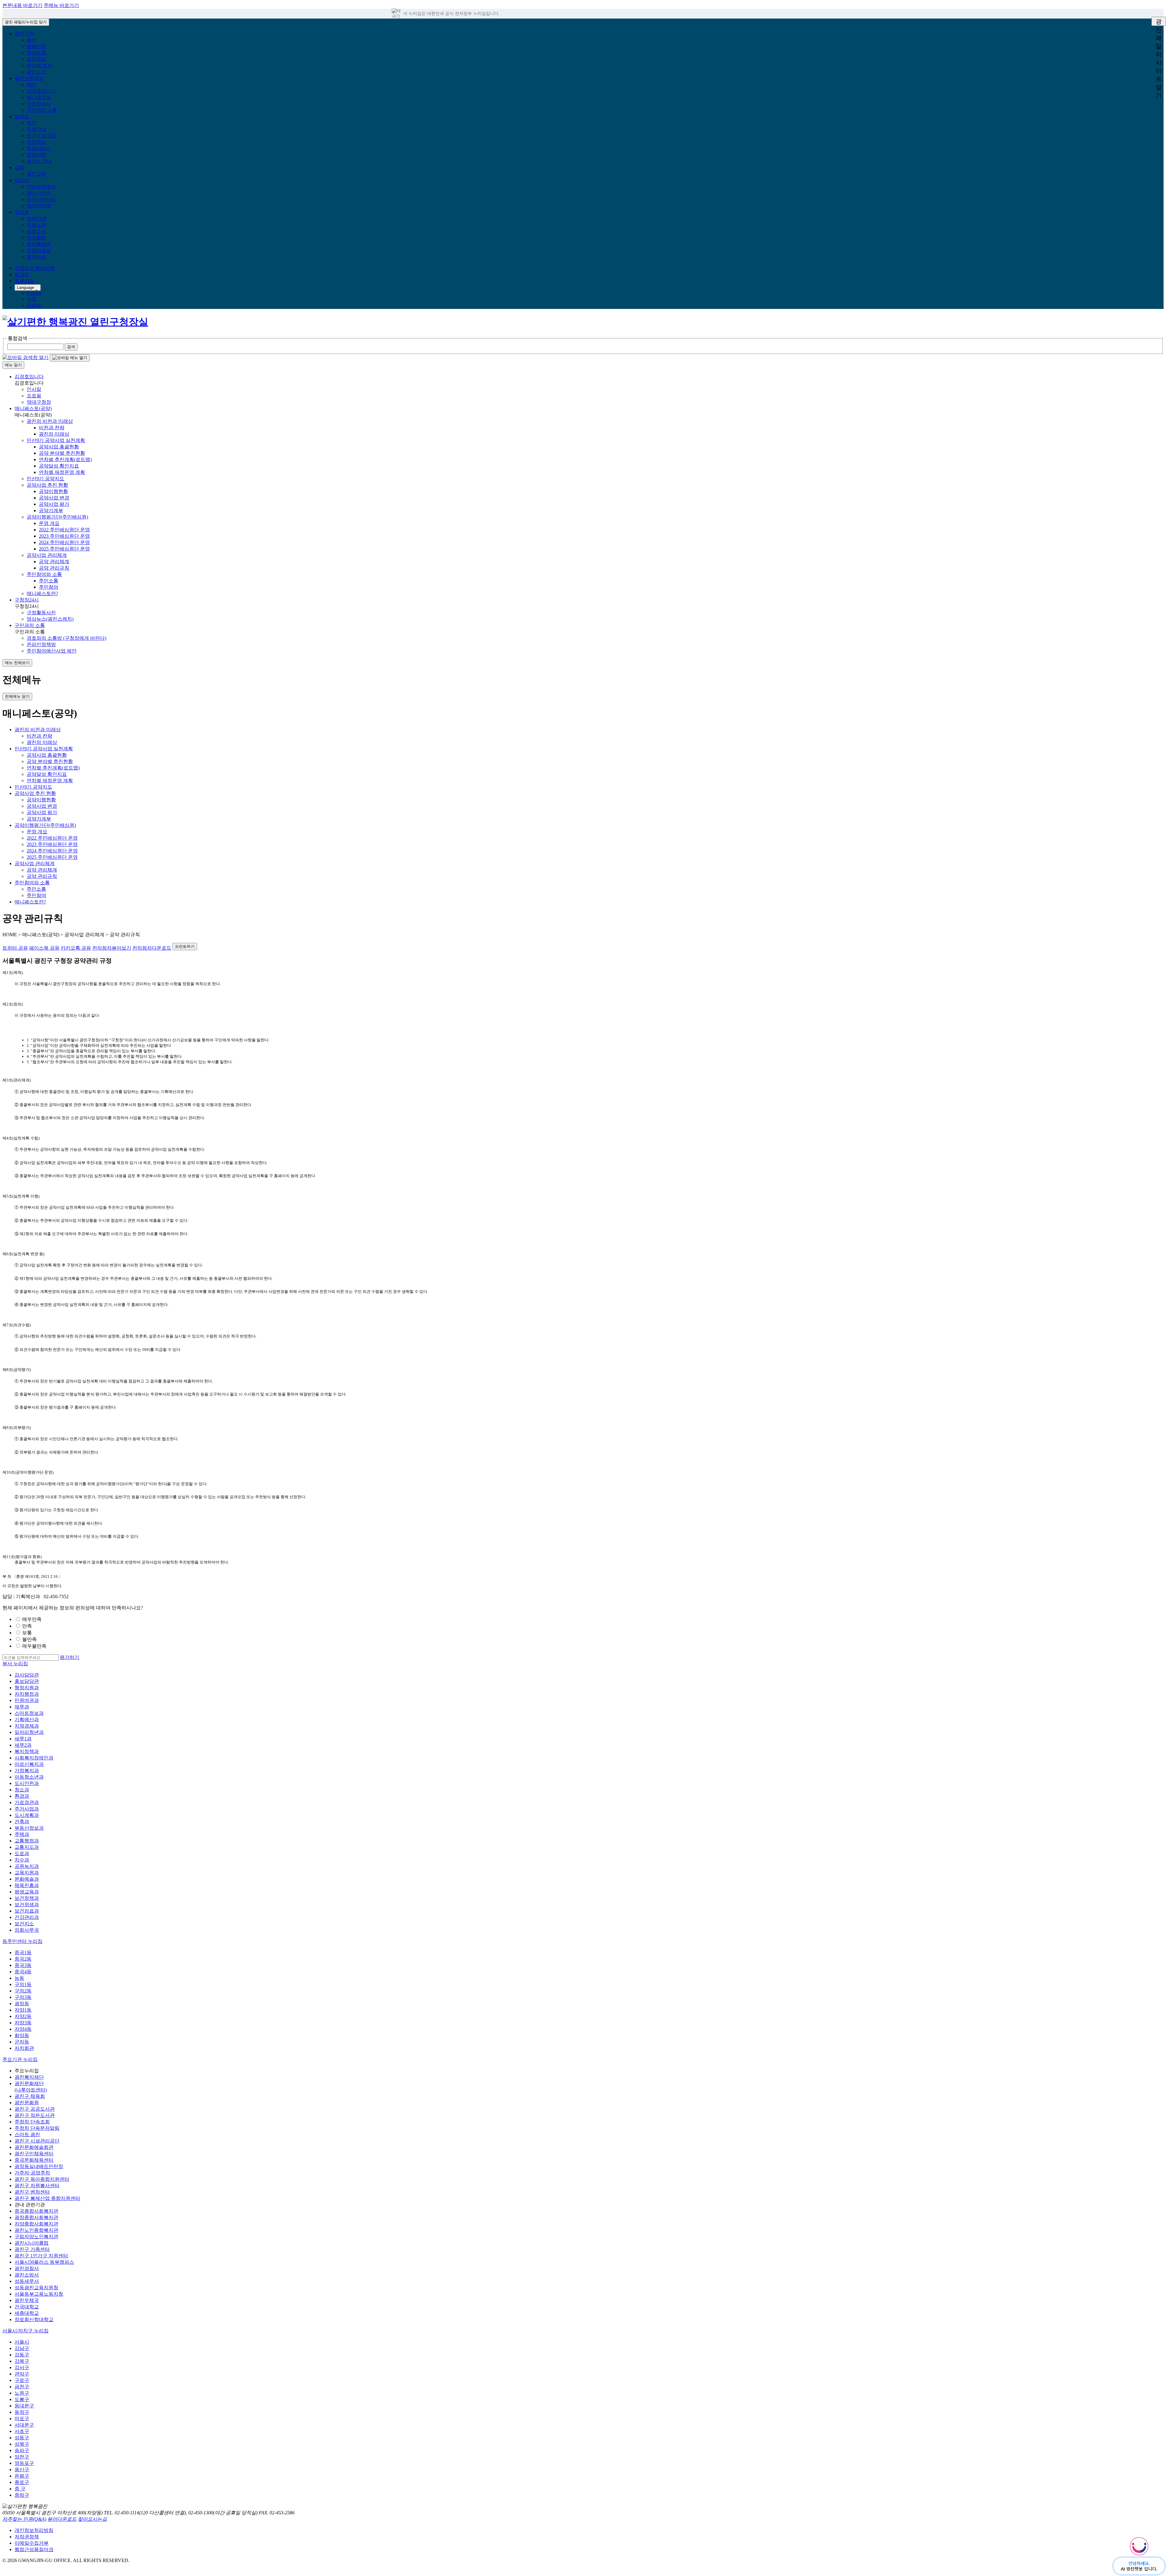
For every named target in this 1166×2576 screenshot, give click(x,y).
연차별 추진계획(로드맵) (65, 459)
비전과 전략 (52, 428)
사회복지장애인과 (34, 1758)
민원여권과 (27, 1700)
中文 (32, 299)
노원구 (22, 2393)
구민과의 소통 (42, 110)
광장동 (22, 2004)
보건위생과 (27, 1905)
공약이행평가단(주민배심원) (57, 517)
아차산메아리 (41, 199)
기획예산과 (27, 1720)
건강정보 (36, 142)
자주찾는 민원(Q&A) (24, 2519)
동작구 (22, 2412)
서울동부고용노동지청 (39, 2294)
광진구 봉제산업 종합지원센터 (47, 2198)
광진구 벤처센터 (32, 2192)
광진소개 (36, 72)
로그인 (22, 274)
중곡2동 (23, 1959)
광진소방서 (27, 2275)
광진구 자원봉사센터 (37, 2185)
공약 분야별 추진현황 (62, 453)
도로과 (22, 1853)
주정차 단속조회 (32, 2122)
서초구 (22, 2431)
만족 (27, 1626)
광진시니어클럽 (32, 2243)
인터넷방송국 (41, 187)
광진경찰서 (27, 2268)
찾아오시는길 (92, 2519)
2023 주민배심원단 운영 (64, 536)
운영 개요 (49, 523)
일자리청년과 (29, 1732)
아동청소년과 (29, 1777)
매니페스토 (39, 97)
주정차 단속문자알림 (37, 2128)
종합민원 (36, 46)
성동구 (22, 2438)
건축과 (22, 1822)
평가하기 (70, 1657)
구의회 (22, 212)
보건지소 (24, 1924)
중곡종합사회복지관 (36, 2211)
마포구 (22, 2418)
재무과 (22, 1707)
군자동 (22, 2042)
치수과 (22, 1860)
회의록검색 (39, 244)
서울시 (22, 2342)
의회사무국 (27, 1930)
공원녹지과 (27, 1866)
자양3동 (23, 2023)
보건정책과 (27, 1898)
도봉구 (22, 2399)
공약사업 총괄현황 (59, 447)
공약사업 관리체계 (47, 555)
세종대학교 (27, 2313)
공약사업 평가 (54, 504)
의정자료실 (39, 250)
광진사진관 (39, 193)
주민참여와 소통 (44, 574)
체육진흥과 (27, 1885)
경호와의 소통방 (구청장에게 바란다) (66, 638)
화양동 (22, 2035)
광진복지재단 (29, 2077)
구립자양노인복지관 (36, 2237)
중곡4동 (23, 1972)
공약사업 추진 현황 (47, 485)
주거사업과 (27, 1809)
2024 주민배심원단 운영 (64, 542)
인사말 (34, 389)
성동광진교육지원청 (36, 2288)
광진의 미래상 (54, 434)
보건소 (22, 116)
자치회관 (24, 2048)
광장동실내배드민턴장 (39, 2166)
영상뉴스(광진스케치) (50, 619)
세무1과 (23, 1739)
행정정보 (36, 59)
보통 (27, 1633)
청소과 (22, 1790)
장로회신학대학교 (34, 2319)
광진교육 (36, 174)
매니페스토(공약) (33, 408)
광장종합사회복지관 (36, 2217)
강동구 (22, 2355)
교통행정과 (27, 1841)
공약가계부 (51, 510)
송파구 (22, 2450)
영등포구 (24, 2463)
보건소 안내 (39, 161)
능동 (19, 1978)
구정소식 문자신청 (35, 268)
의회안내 (36, 219)
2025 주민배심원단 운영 (64, 549)
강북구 (22, 2361)
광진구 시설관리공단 (37, 2141)
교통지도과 (27, 1847)
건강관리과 (27, 1917)
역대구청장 (39, 402)
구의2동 (23, 1991)
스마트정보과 (29, 1713)
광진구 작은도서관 (35, 2115)
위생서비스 (39, 148)
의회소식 (36, 231)
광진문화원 (27, 2103)
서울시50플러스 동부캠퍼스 (44, 2262)
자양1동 (23, 2010)
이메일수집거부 (32, 2543)
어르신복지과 (29, 1764)
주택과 (22, 1834)
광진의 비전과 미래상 (50, 421)
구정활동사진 (41, 613)
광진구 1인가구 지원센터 (41, 2256)
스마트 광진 (27, 2134)
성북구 (22, 2444)
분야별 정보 (39, 65)
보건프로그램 (41, 136)
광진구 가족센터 (32, 2249)
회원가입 (24, 281)
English (34, 293)
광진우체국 (27, 2300)
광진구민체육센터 (34, 2154)
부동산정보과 (29, 1828)
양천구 (22, 2457)
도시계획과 (27, 1815)
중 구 (20, 2489)
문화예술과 (27, 1879)
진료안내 (36, 129)
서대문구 (24, 2425)
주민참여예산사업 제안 (52, 651)
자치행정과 (27, 1694)
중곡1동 (23, 1953)
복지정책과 (27, 1751)
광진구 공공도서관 (35, 2109)
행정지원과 (27, 1688)
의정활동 (36, 238)
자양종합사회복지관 (36, 2224)
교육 (19, 168)
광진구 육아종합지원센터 (42, 2179)
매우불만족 (34, 1646)
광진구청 (24, 34)
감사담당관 (27, 1675)
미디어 (22, 180)
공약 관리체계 (54, 562)
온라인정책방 (41, 644)
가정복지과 (27, 1771)
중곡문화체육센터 (34, 2160)
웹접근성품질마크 (34, 2549)
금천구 (22, 2387)
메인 (32, 40)
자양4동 (23, 2029)
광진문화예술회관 (34, 2147)
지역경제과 (27, 1726)
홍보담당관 (27, 1681)
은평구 (22, 2476)
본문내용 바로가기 (22, 5)
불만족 (29, 1639)
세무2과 (23, 1745)
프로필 (34, 396)
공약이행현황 (53, 491)
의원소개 (36, 225)
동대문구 (24, 2406)
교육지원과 (27, 1873)
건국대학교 (27, 2307)
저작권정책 (27, 2537)
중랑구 (22, 2495)
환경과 (22, 1796)
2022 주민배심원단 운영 (64, 530)
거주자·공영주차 (32, 2173)
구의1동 (23, 1984)
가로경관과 (27, 1802)
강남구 (22, 2348)
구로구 (22, 2380)
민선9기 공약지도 (46, 479)
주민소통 (49, 581)
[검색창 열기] (26, 357)
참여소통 (36, 53)
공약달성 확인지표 (59, 466)
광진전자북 (39, 206)
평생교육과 (27, 1892)
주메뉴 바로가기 (61, 5)
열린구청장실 (29, 78)
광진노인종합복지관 (36, 2230)
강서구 (22, 2367)
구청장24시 (39, 104)
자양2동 (23, 2016)
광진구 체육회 (30, 2096)
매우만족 (32, 1619)
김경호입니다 (41, 91)
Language (26, 288)
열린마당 (36, 257)
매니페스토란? (42, 593)
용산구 (22, 2470)
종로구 (22, 2482)
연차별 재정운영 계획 (62, 472)
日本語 (34, 305)
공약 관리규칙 (54, 568)
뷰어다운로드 (62, 2519)
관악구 (22, 2374)
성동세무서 (27, 2281)
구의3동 (23, 1997)
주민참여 (49, 587)
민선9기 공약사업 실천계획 (56, 440)
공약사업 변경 (54, 498)
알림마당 (36, 155)
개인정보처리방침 (34, 2530)
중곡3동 (23, 1965)
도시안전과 (27, 1783)
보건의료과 (27, 1911)
